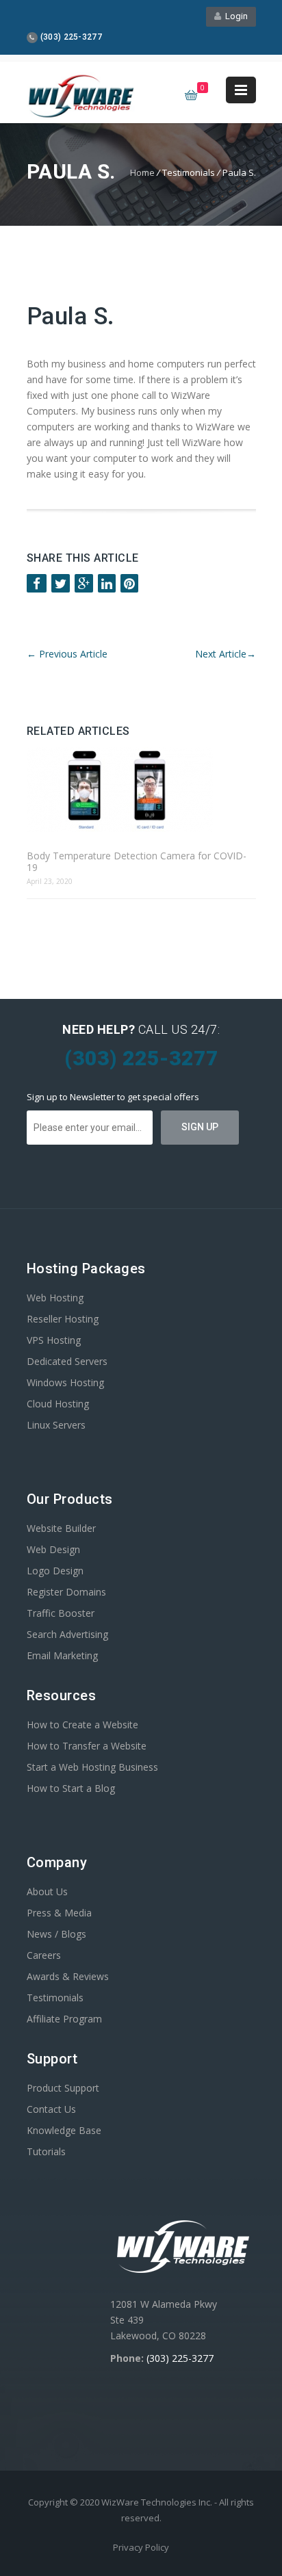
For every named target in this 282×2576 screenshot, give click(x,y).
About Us (47, 1891)
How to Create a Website (82, 1725)
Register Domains (66, 1592)
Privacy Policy (141, 2547)
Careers (44, 1955)
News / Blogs (56, 1934)
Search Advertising (67, 1634)
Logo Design (55, 1571)
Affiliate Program (64, 2019)
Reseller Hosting (63, 1319)
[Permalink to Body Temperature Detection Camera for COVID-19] (141, 791)
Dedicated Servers (67, 1361)
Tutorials (46, 2151)
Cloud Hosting (58, 1404)
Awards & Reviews (68, 1976)
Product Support (63, 2088)
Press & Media (59, 1913)
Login (234, 16)
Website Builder (61, 1528)
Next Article (226, 654)
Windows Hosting (65, 1382)
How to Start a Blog (71, 1788)
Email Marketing (62, 1655)
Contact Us (51, 2109)
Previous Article (67, 654)
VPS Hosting (54, 1340)
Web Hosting (55, 1298)
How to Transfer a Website (87, 1746)
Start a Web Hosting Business (92, 1767)
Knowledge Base (64, 2130)
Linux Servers (56, 1425)
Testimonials (55, 1998)
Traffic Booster (61, 1613)
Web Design (53, 1549)
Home (142, 172)
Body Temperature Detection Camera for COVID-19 (137, 861)
